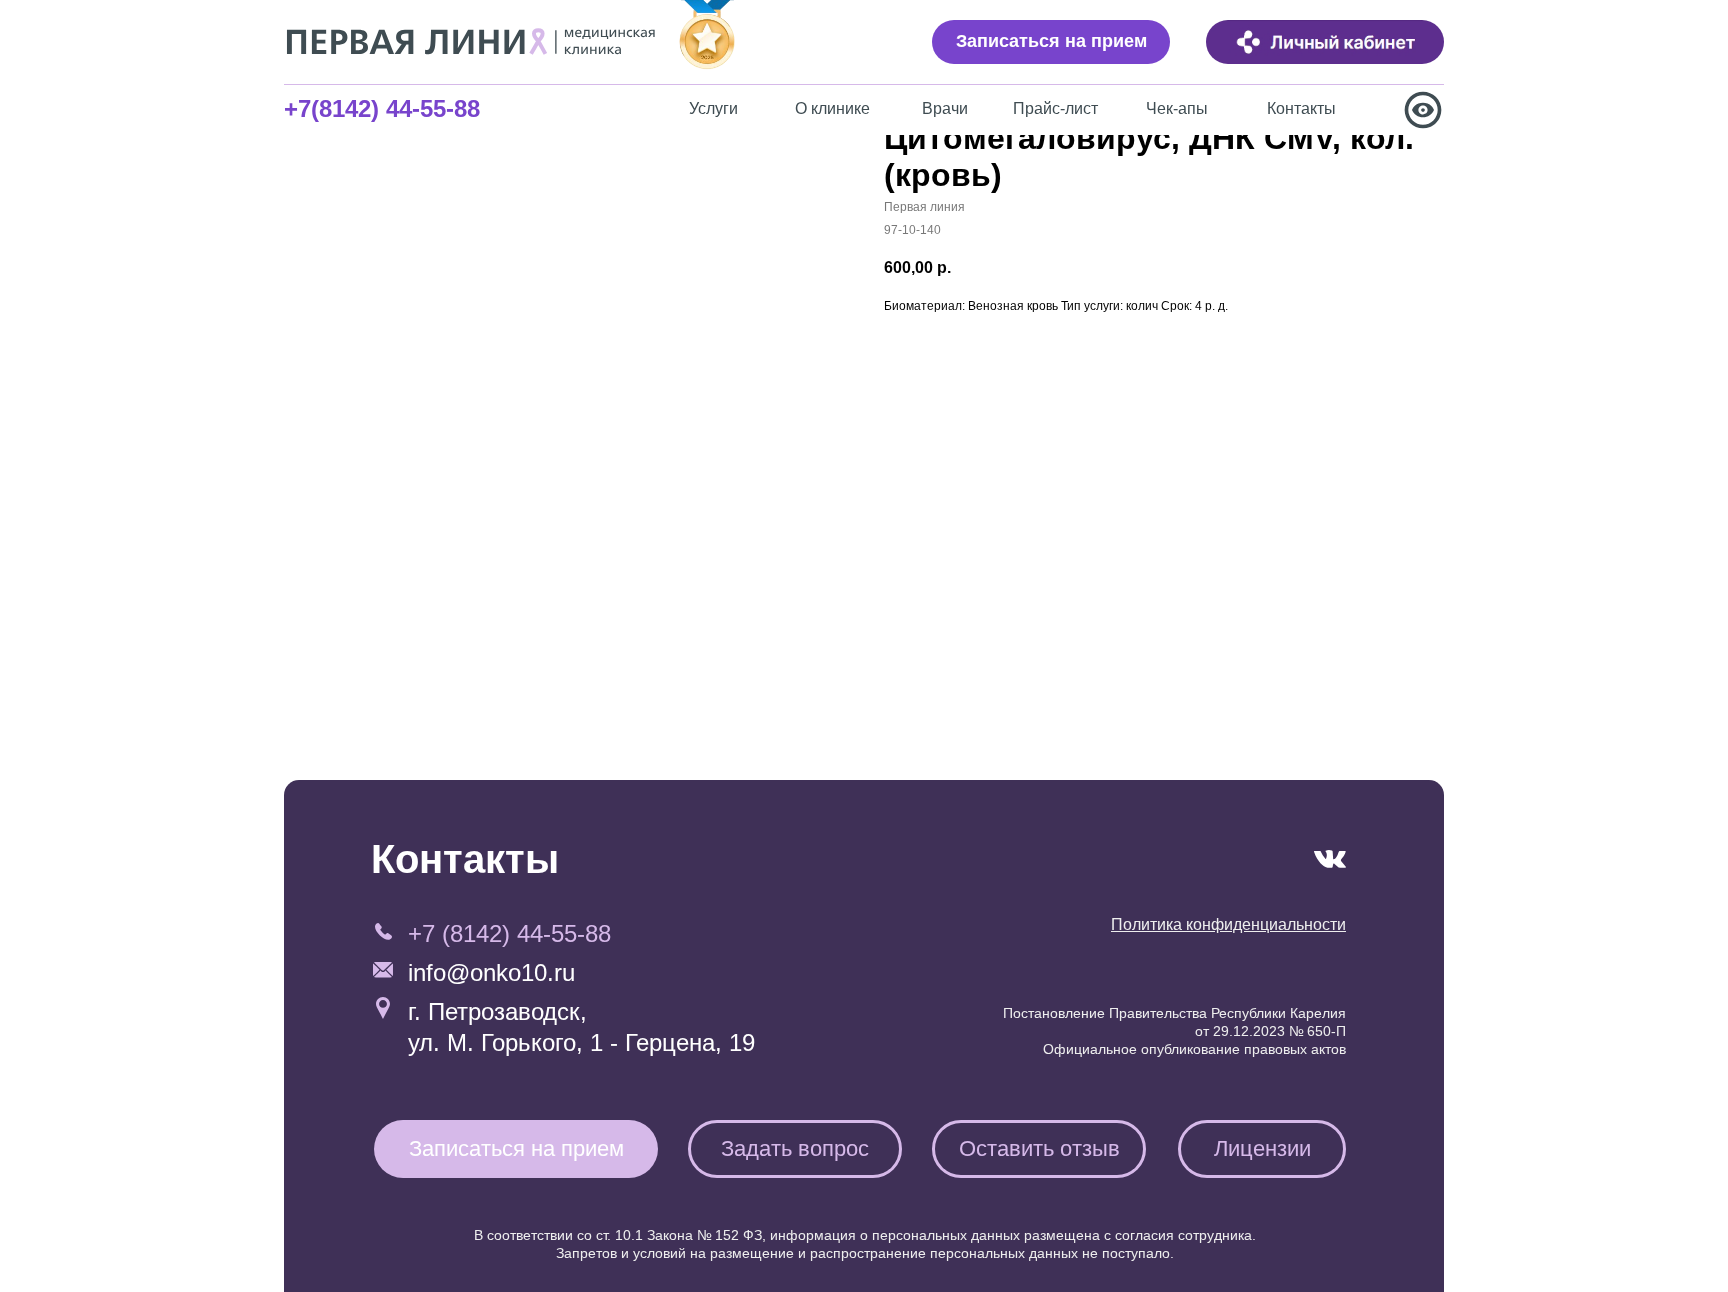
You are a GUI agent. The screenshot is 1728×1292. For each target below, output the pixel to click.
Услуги (713, 108)
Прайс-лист (1055, 108)
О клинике (832, 108)
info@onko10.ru (491, 972)
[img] (1325, 42)
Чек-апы (1177, 108)
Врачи (945, 108)
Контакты (1301, 108)
